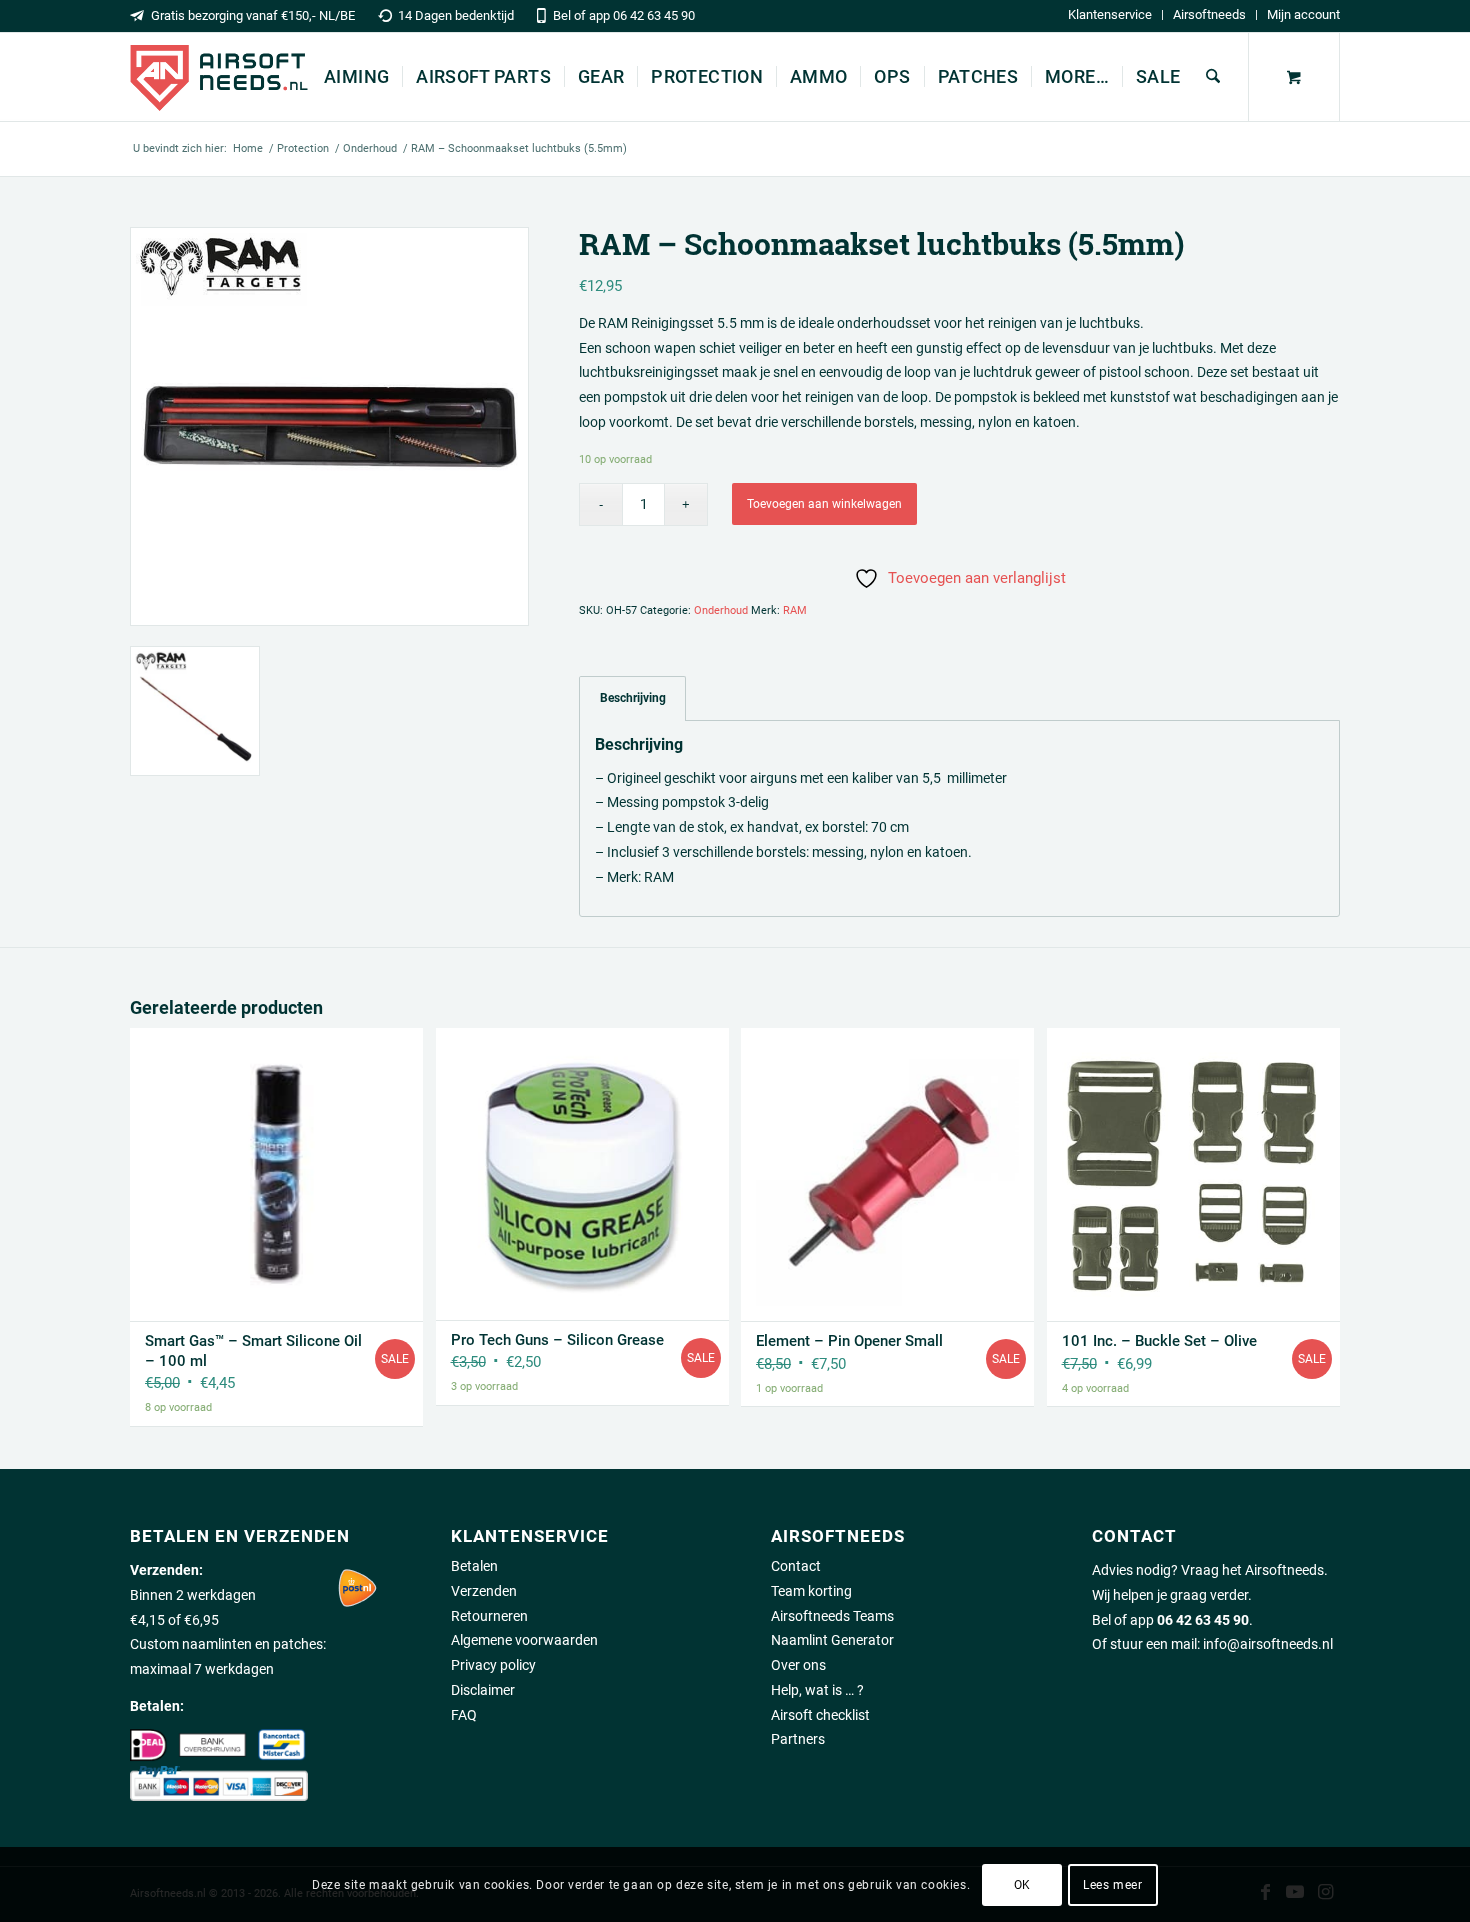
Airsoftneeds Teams (832, 1616)
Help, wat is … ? (817, 1690)
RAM (795, 610)
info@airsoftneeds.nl (1268, 1644)
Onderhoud (721, 610)
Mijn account (1303, 14)
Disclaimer (483, 1690)
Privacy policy (493, 1665)
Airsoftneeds (1209, 14)
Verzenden (484, 1591)
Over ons (798, 1665)
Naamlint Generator (832, 1640)
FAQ (464, 1715)
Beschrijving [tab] (633, 697)
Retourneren (489, 1616)
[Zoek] (1213, 77)
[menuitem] (1110, 15)
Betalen (474, 1566)
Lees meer (1112, 1884)
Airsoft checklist (820, 1715)
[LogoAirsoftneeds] (219, 77)
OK (1022, 1884)
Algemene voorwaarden (524, 1640)
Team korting (811, 1591)
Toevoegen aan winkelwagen (824, 504)
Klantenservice (1110, 14)
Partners (798, 1739)
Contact (796, 1566)
